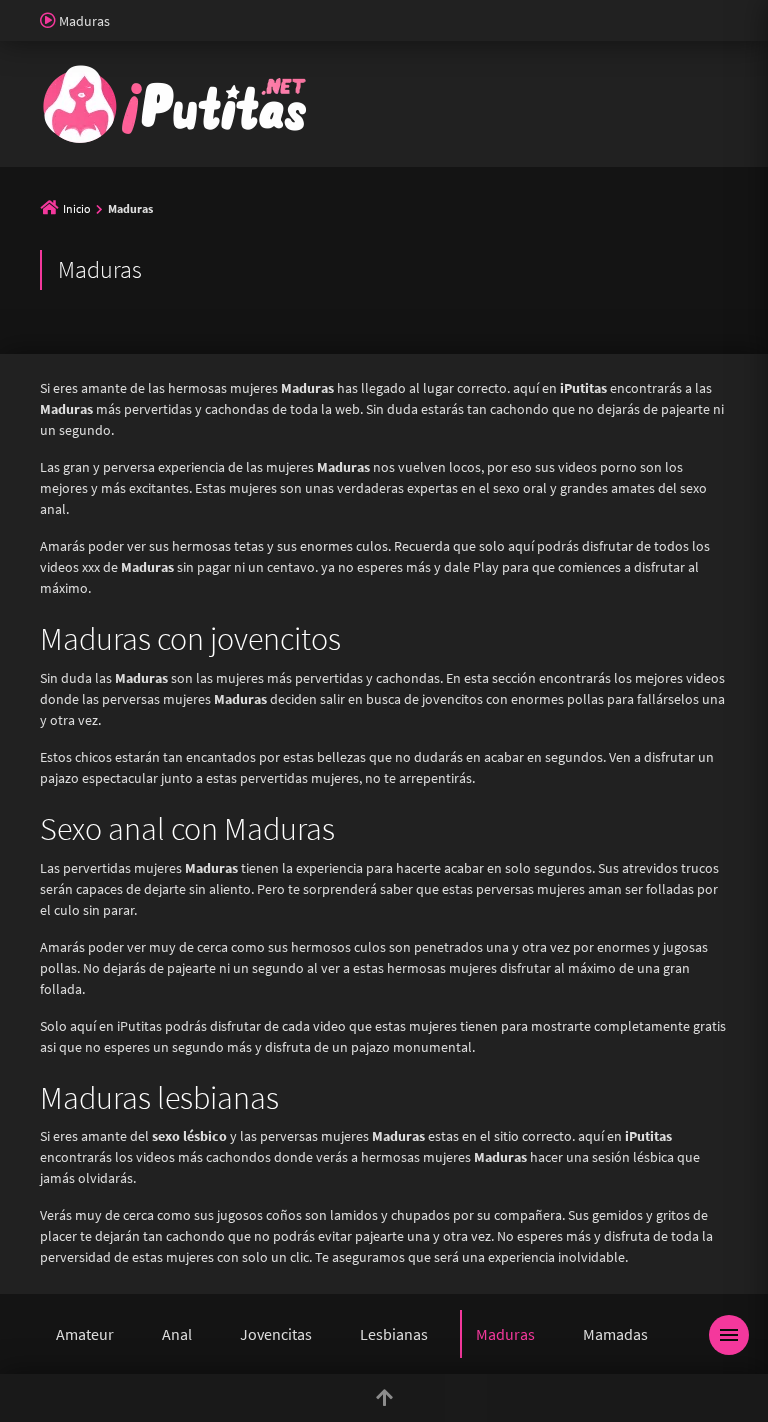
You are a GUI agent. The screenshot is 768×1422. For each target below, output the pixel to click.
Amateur (85, 1334)
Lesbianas (394, 1334)
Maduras (505, 1334)
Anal (177, 1334)
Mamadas (615, 1334)
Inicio (77, 208)
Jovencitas (276, 1334)
